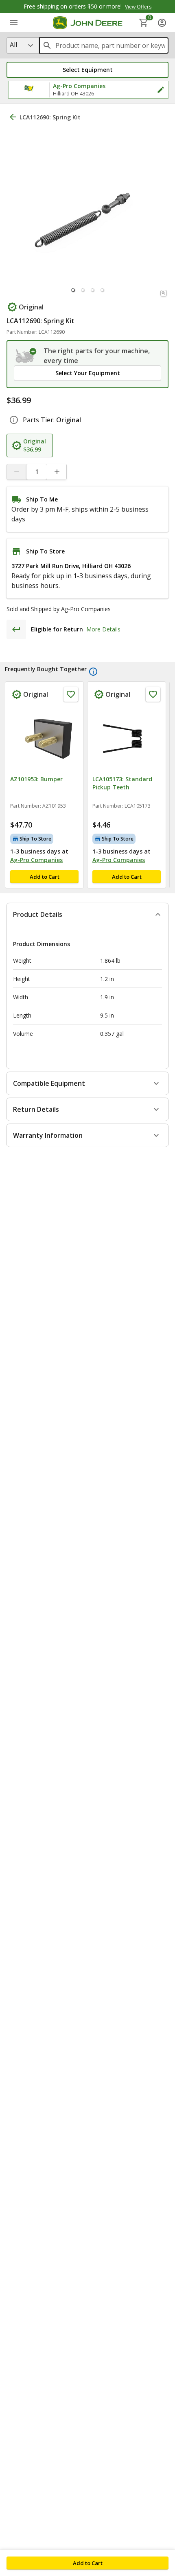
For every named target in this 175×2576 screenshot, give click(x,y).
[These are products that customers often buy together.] (93, 672)
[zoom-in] (164, 293)
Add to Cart (88, 2563)
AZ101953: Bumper (36, 779)
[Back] (13, 117)
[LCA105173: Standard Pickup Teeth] (127, 739)
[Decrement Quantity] (17, 472)
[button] (87, 70)
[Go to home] (88, 23)
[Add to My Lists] (71, 694)
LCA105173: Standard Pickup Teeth (122, 783)
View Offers (138, 7)
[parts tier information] (14, 420)
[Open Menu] (14, 23)
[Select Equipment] (26, 356)
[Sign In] (162, 23)
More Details (103, 629)
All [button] (13, 45)
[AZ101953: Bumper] (44, 739)
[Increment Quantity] (57, 472)
